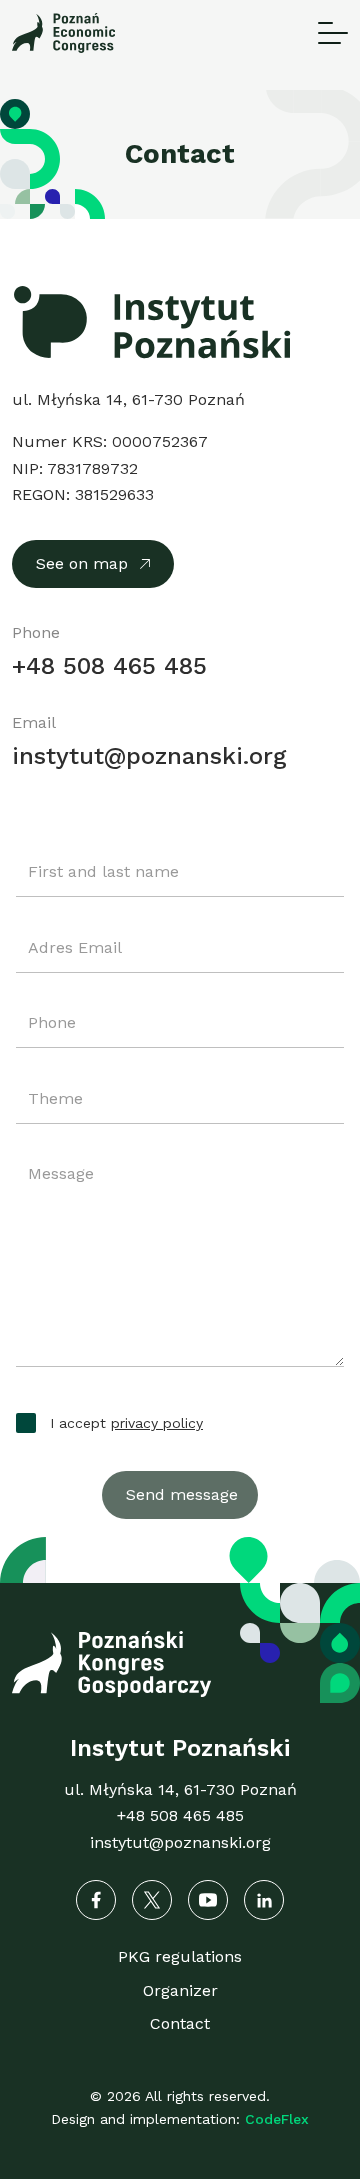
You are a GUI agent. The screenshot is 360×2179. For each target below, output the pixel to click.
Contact (180, 2023)
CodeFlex (277, 2119)
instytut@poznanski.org (149, 756)
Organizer (180, 1990)
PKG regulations (180, 1956)
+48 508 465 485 (109, 666)
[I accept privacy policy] (28, 1421)
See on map (82, 563)
